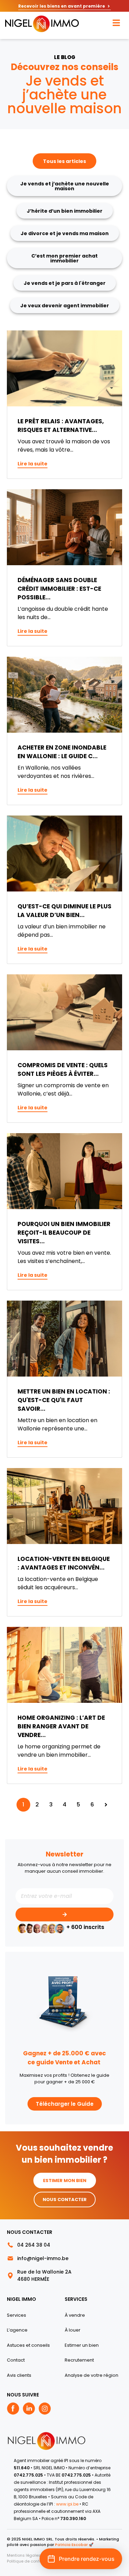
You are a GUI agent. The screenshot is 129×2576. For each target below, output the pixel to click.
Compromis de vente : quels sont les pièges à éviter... (63, 1069)
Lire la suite (33, 464)
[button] (81, 2559)
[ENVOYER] (64, 1914)
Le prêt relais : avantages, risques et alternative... (61, 426)
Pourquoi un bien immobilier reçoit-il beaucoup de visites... (64, 1233)
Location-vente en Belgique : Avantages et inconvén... (64, 1563)
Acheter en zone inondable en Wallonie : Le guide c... (62, 752)
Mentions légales (24, 2555)
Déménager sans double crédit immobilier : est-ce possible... (59, 589)
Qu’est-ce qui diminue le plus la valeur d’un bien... (64, 911)
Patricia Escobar (71, 2545)
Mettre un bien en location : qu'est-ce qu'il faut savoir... (64, 1400)
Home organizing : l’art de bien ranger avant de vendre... (61, 1726)
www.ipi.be (68, 2504)
